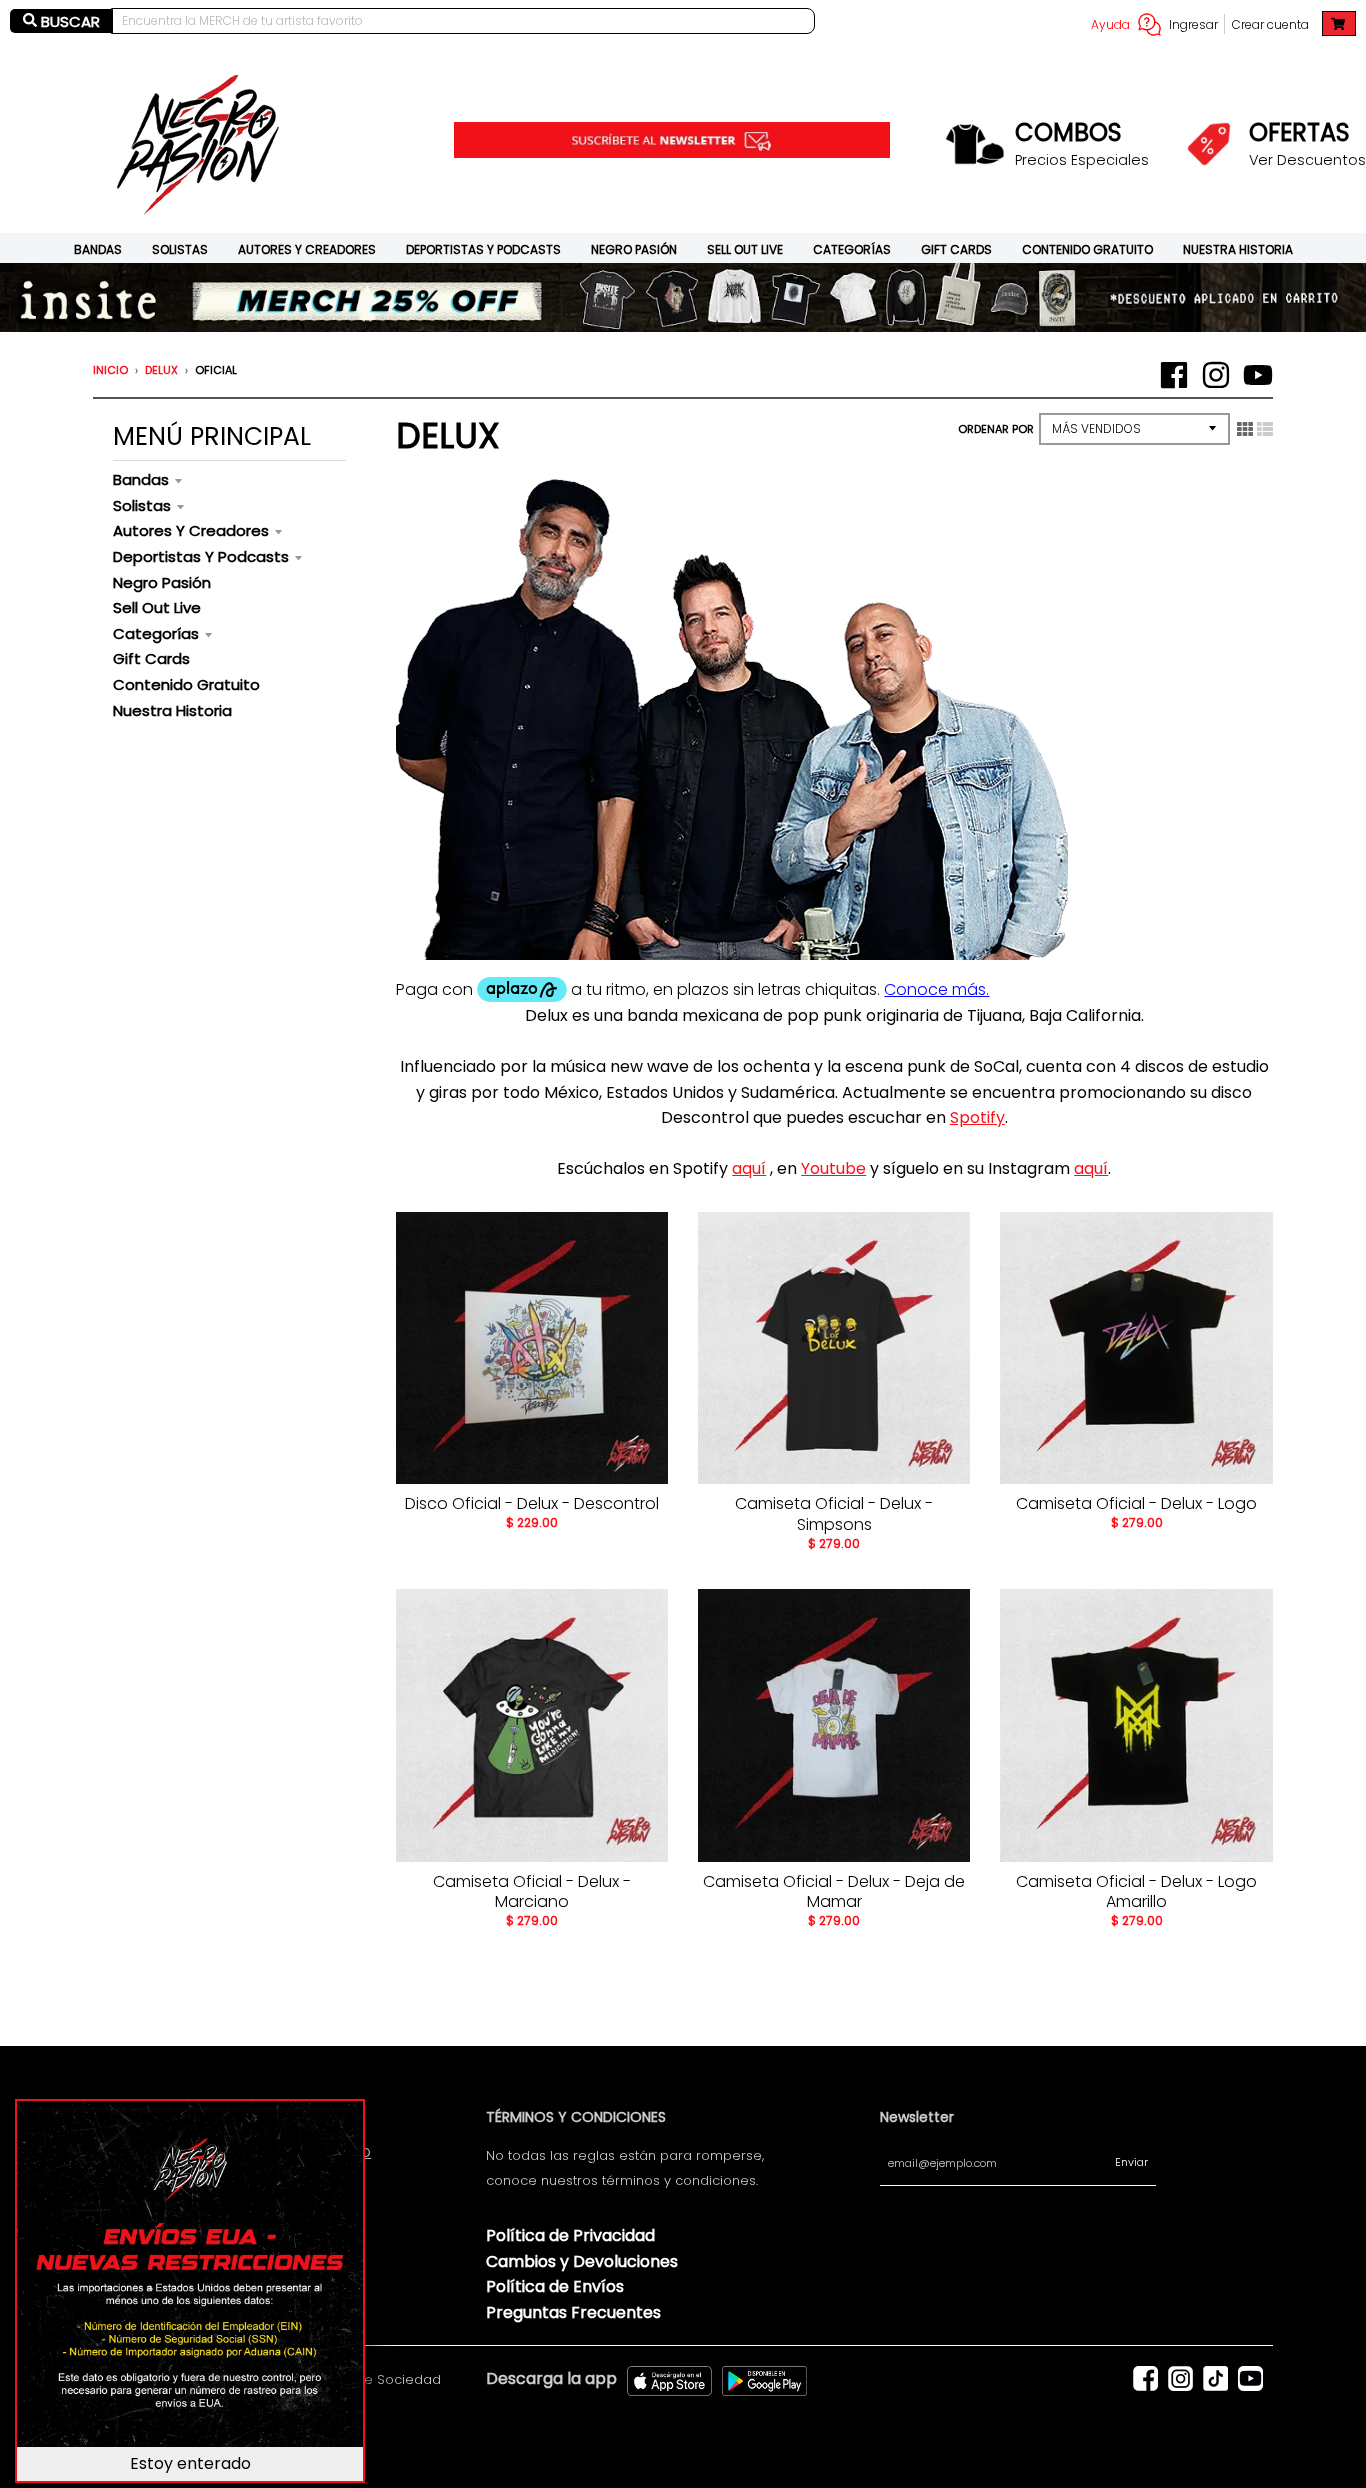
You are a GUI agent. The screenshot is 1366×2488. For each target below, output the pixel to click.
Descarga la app (551, 2378)
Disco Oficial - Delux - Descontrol (532, 1503)
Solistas (180, 249)
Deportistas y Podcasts (483, 249)
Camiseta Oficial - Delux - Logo (1136, 1503)
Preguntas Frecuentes (573, 2312)
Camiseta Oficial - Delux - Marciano (532, 1892)
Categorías (852, 249)
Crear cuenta (1270, 24)
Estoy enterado (190, 2463)
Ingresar (1193, 24)
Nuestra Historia (1238, 249)
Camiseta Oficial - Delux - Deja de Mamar (834, 1892)
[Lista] (1265, 429)
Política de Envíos (555, 2286)
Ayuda (1110, 24)
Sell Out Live (745, 249)
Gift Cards (956, 249)
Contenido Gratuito (1087, 249)
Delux (161, 370)
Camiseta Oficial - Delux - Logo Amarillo (1136, 1892)
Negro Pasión (634, 249)
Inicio (110, 370)
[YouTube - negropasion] (1258, 375)
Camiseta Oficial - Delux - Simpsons (834, 1514)
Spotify (977, 1117)
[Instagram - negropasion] (1216, 375)
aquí (749, 1168)
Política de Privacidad (570, 2235)
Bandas (98, 249)
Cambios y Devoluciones (582, 2261)
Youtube (833, 1168)
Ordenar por (996, 429)
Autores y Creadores (307, 249)
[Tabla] (1245, 429)
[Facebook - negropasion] (1174, 375)
